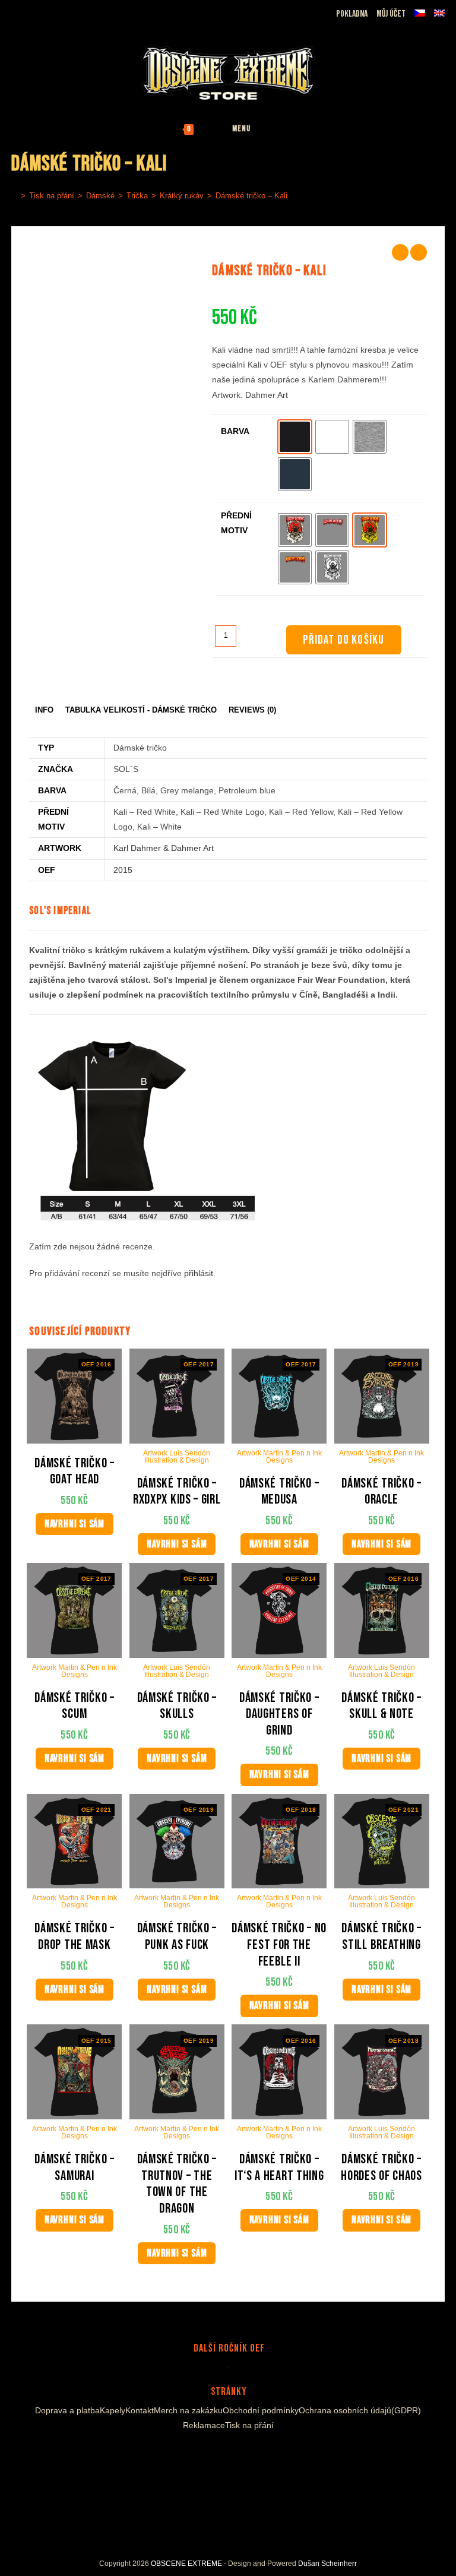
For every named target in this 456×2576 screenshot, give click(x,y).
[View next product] (419, 252)
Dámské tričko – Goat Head (75, 1472)
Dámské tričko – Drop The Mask (75, 1937)
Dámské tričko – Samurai (75, 2168)
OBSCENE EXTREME (186, 2564)
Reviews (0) (252, 710)
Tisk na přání (249, 2425)
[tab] (44, 711)
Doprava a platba (67, 2410)
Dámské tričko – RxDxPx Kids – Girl (177, 1492)
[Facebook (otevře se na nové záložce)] (32, 11)
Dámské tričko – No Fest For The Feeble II (279, 1945)
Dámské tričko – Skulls (177, 1706)
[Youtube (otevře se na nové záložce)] (59, 11)
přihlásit (199, 1273)
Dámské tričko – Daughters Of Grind (279, 1714)
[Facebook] (203, 2453)
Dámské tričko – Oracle (381, 1492)
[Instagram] (217, 2453)
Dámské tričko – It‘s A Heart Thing (279, 2168)
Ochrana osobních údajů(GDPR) (360, 2410)
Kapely (113, 2410)
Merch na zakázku (188, 2410)
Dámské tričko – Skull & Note (381, 1706)
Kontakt (140, 2410)
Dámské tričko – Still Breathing (381, 1937)
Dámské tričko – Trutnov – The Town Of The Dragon (177, 2184)
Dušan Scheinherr (327, 2564)
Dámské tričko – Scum (75, 1706)
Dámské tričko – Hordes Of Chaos (381, 2168)
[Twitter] (249, 2453)
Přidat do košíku (343, 640)
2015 (123, 870)
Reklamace (204, 2425)
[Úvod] (14, 196)
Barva (235, 431)
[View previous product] (400, 252)
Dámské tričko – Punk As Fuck (177, 1937)
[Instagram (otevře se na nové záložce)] (45, 11)
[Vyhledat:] (280, 129)
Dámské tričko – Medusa (279, 1492)
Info (44, 710)
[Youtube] (232, 2453)
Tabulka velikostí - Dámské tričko (141, 710)
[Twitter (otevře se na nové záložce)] (75, 11)
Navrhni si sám (75, 1524)
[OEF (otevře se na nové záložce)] (18, 11)
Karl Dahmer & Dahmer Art (164, 848)
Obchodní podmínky (261, 2410)
